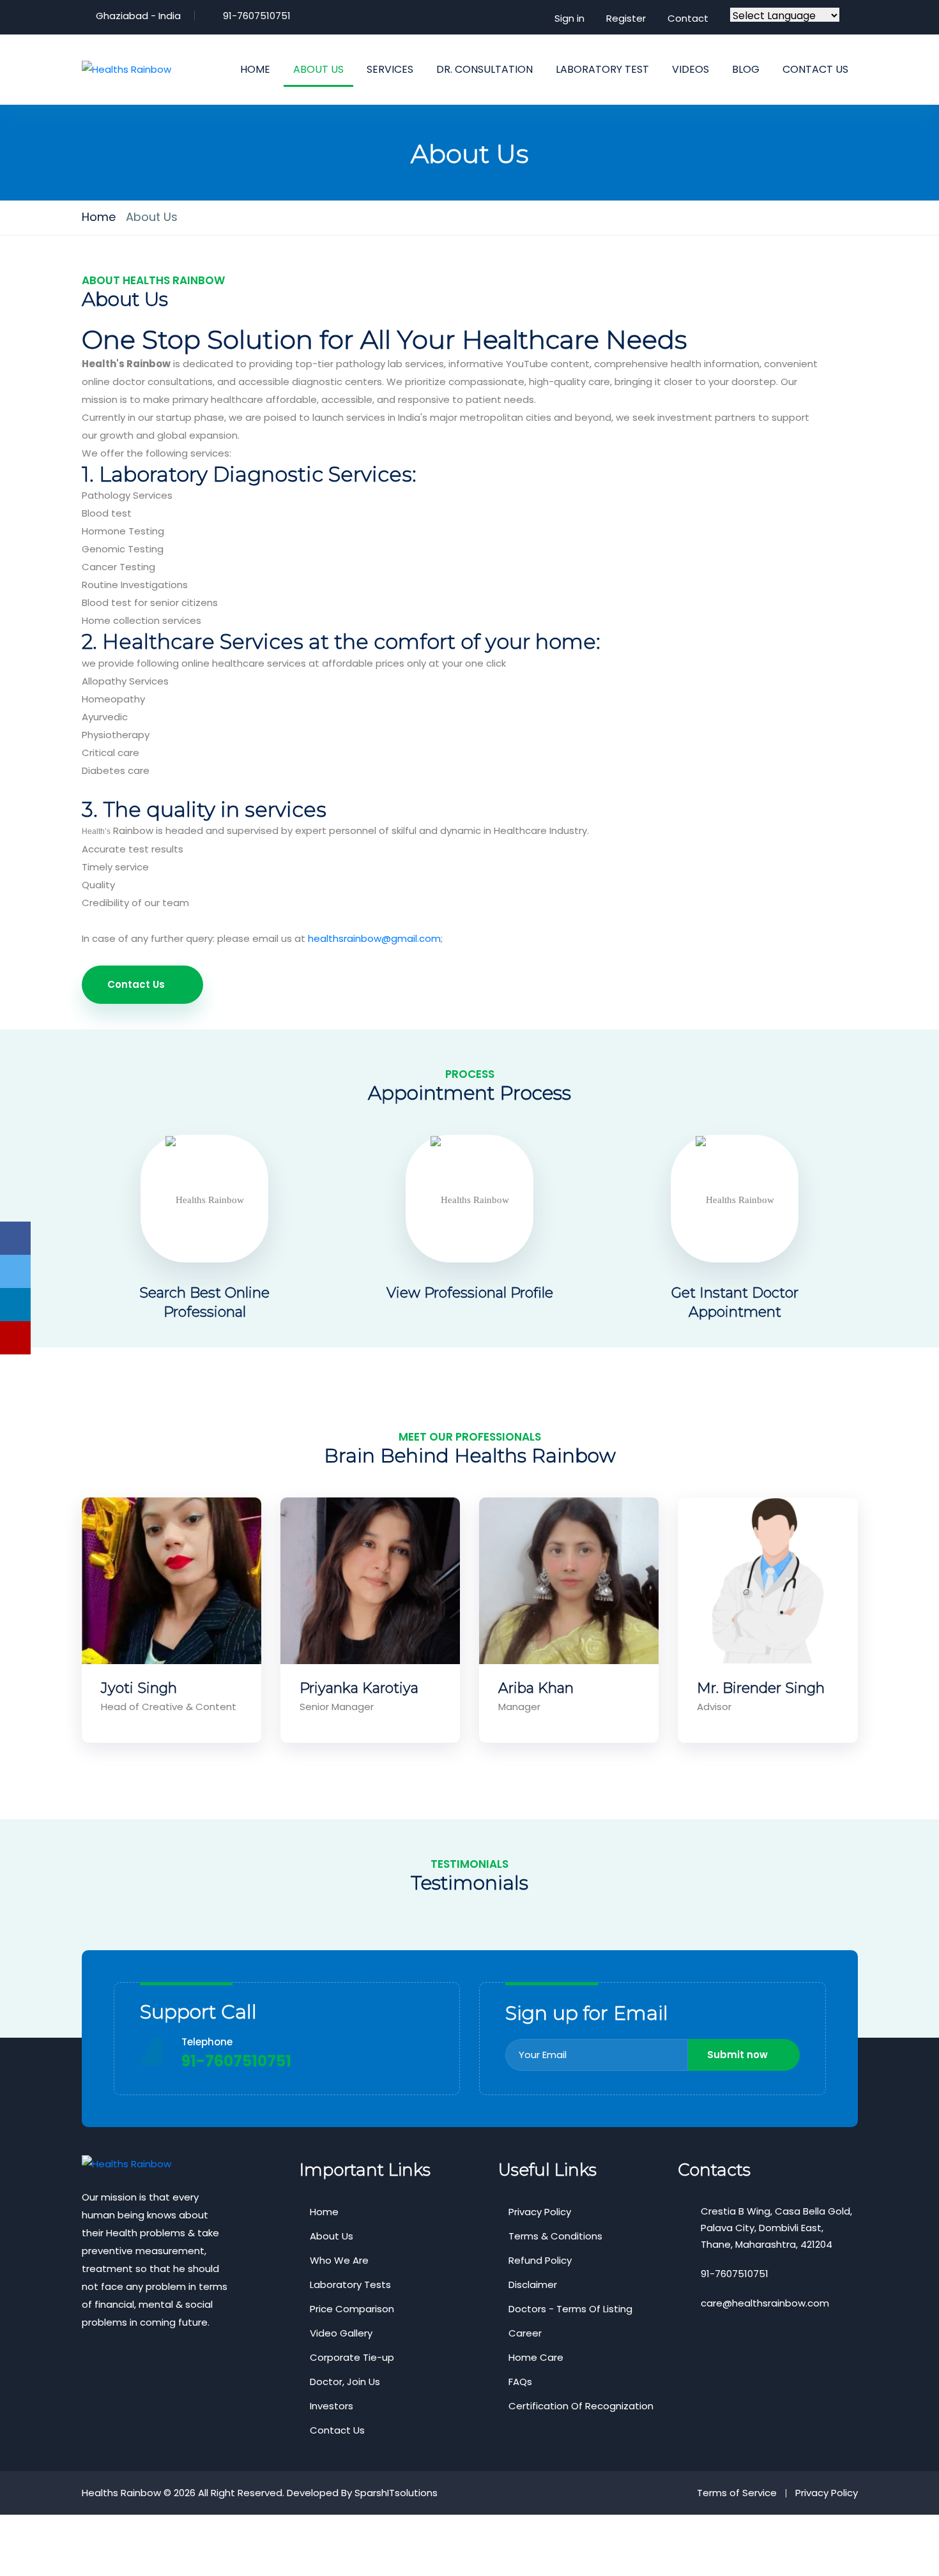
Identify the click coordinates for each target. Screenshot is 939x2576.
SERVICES (390, 69)
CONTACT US (815, 69)
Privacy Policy (540, 2212)
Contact (688, 18)
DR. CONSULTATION (485, 69)
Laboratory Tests (350, 2284)
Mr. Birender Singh (761, 1688)
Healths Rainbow (121, 2493)
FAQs (520, 2382)
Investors (332, 2406)
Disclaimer (533, 2284)
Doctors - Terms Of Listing (570, 2309)
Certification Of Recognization (581, 2406)
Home (99, 217)
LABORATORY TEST (602, 69)
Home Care (536, 2357)
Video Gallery (341, 2333)
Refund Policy (540, 2260)
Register (626, 18)
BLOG (746, 69)
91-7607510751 (257, 16)
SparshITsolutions (396, 2493)
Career (525, 2333)
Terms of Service (737, 2493)
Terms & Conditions (555, 2236)
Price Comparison (352, 2309)
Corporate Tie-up (352, 2357)
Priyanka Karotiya (359, 1688)
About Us (332, 2236)
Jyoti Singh (139, 1688)
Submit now (737, 2055)
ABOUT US (318, 69)
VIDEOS (691, 69)
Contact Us (136, 984)
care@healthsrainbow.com (765, 2303)
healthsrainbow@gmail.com (374, 938)
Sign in (569, 18)
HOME (255, 69)
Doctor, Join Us (345, 2382)
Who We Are (339, 2260)
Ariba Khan (536, 1688)
